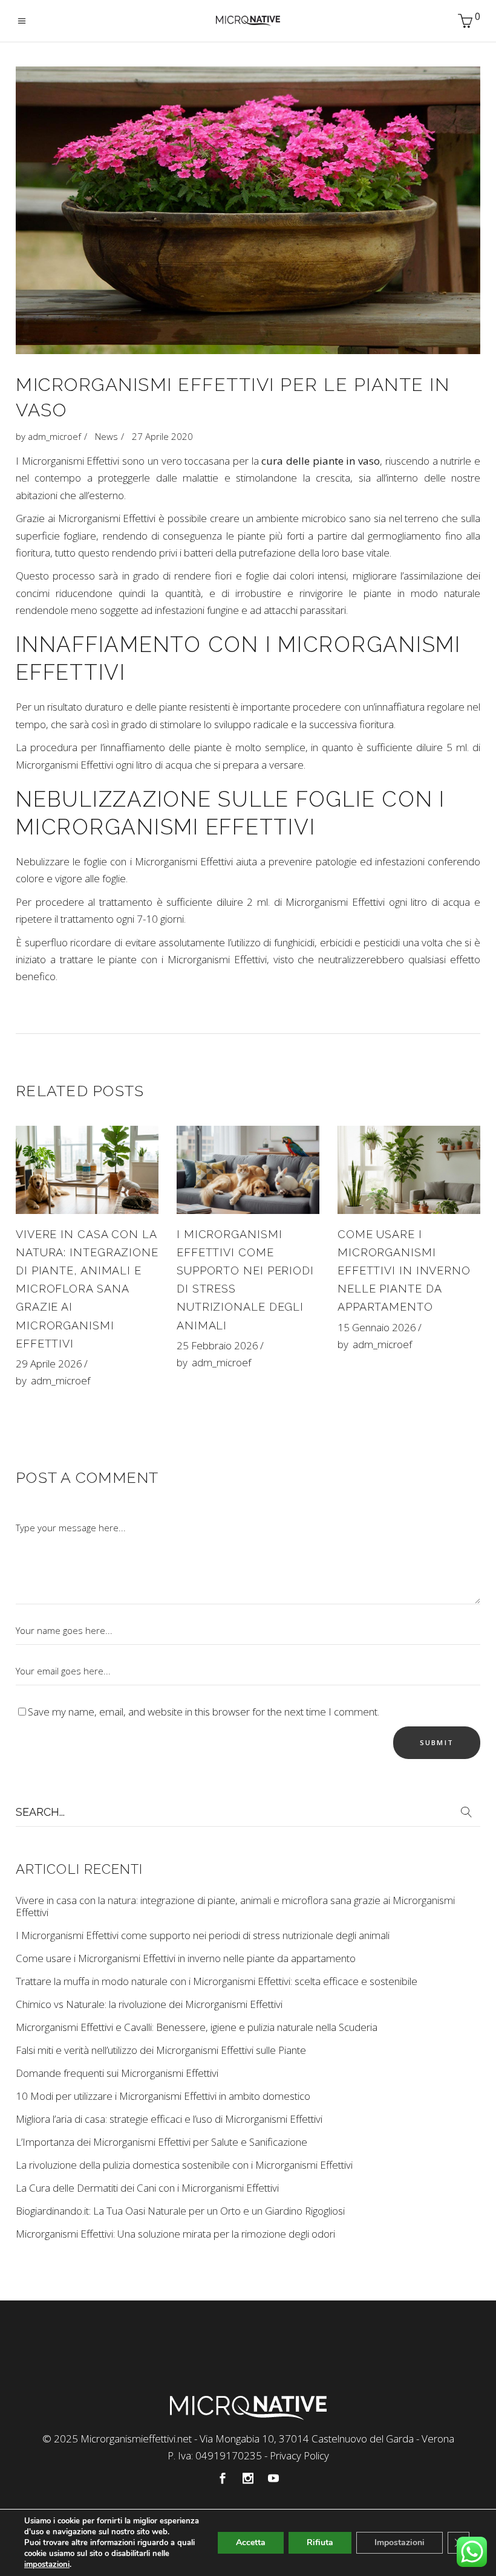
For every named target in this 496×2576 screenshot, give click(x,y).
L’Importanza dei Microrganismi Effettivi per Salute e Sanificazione (162, 2142)
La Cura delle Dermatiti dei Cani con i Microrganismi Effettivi (147, 2188)
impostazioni (47, 2565)
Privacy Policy (299, 2455)
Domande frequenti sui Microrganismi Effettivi (117, 2073)
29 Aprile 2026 (49, 1364)
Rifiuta (320, 2542)
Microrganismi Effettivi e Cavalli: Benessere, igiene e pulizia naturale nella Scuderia (197, 2027)
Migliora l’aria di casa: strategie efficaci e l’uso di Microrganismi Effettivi (169, 2119)
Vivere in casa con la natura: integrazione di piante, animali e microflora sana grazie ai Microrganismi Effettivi (87, 1289)
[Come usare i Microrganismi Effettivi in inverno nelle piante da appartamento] (409, 1170)
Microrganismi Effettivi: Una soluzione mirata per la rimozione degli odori (175, 2234)
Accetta (251, 2542)
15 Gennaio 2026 (377, 1327)
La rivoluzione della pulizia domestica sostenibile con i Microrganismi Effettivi (184, 2165)
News (106, 436)
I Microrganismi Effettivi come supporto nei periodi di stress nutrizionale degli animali (203, 1935)
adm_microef (54, 436)
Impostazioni (400, 2542)
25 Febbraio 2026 (217, 1345)
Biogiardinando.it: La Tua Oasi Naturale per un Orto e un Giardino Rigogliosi (180, 2211)
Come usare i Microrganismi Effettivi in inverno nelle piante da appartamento (404, 1270)
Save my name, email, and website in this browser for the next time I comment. (204, 1712)
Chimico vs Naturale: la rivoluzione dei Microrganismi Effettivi (149, 2004)
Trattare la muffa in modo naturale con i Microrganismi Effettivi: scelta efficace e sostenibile (217, 1981)
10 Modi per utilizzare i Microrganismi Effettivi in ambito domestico (163, 2096)
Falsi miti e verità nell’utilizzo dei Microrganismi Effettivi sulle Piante (161, 2050)
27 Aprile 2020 (162, 436)
